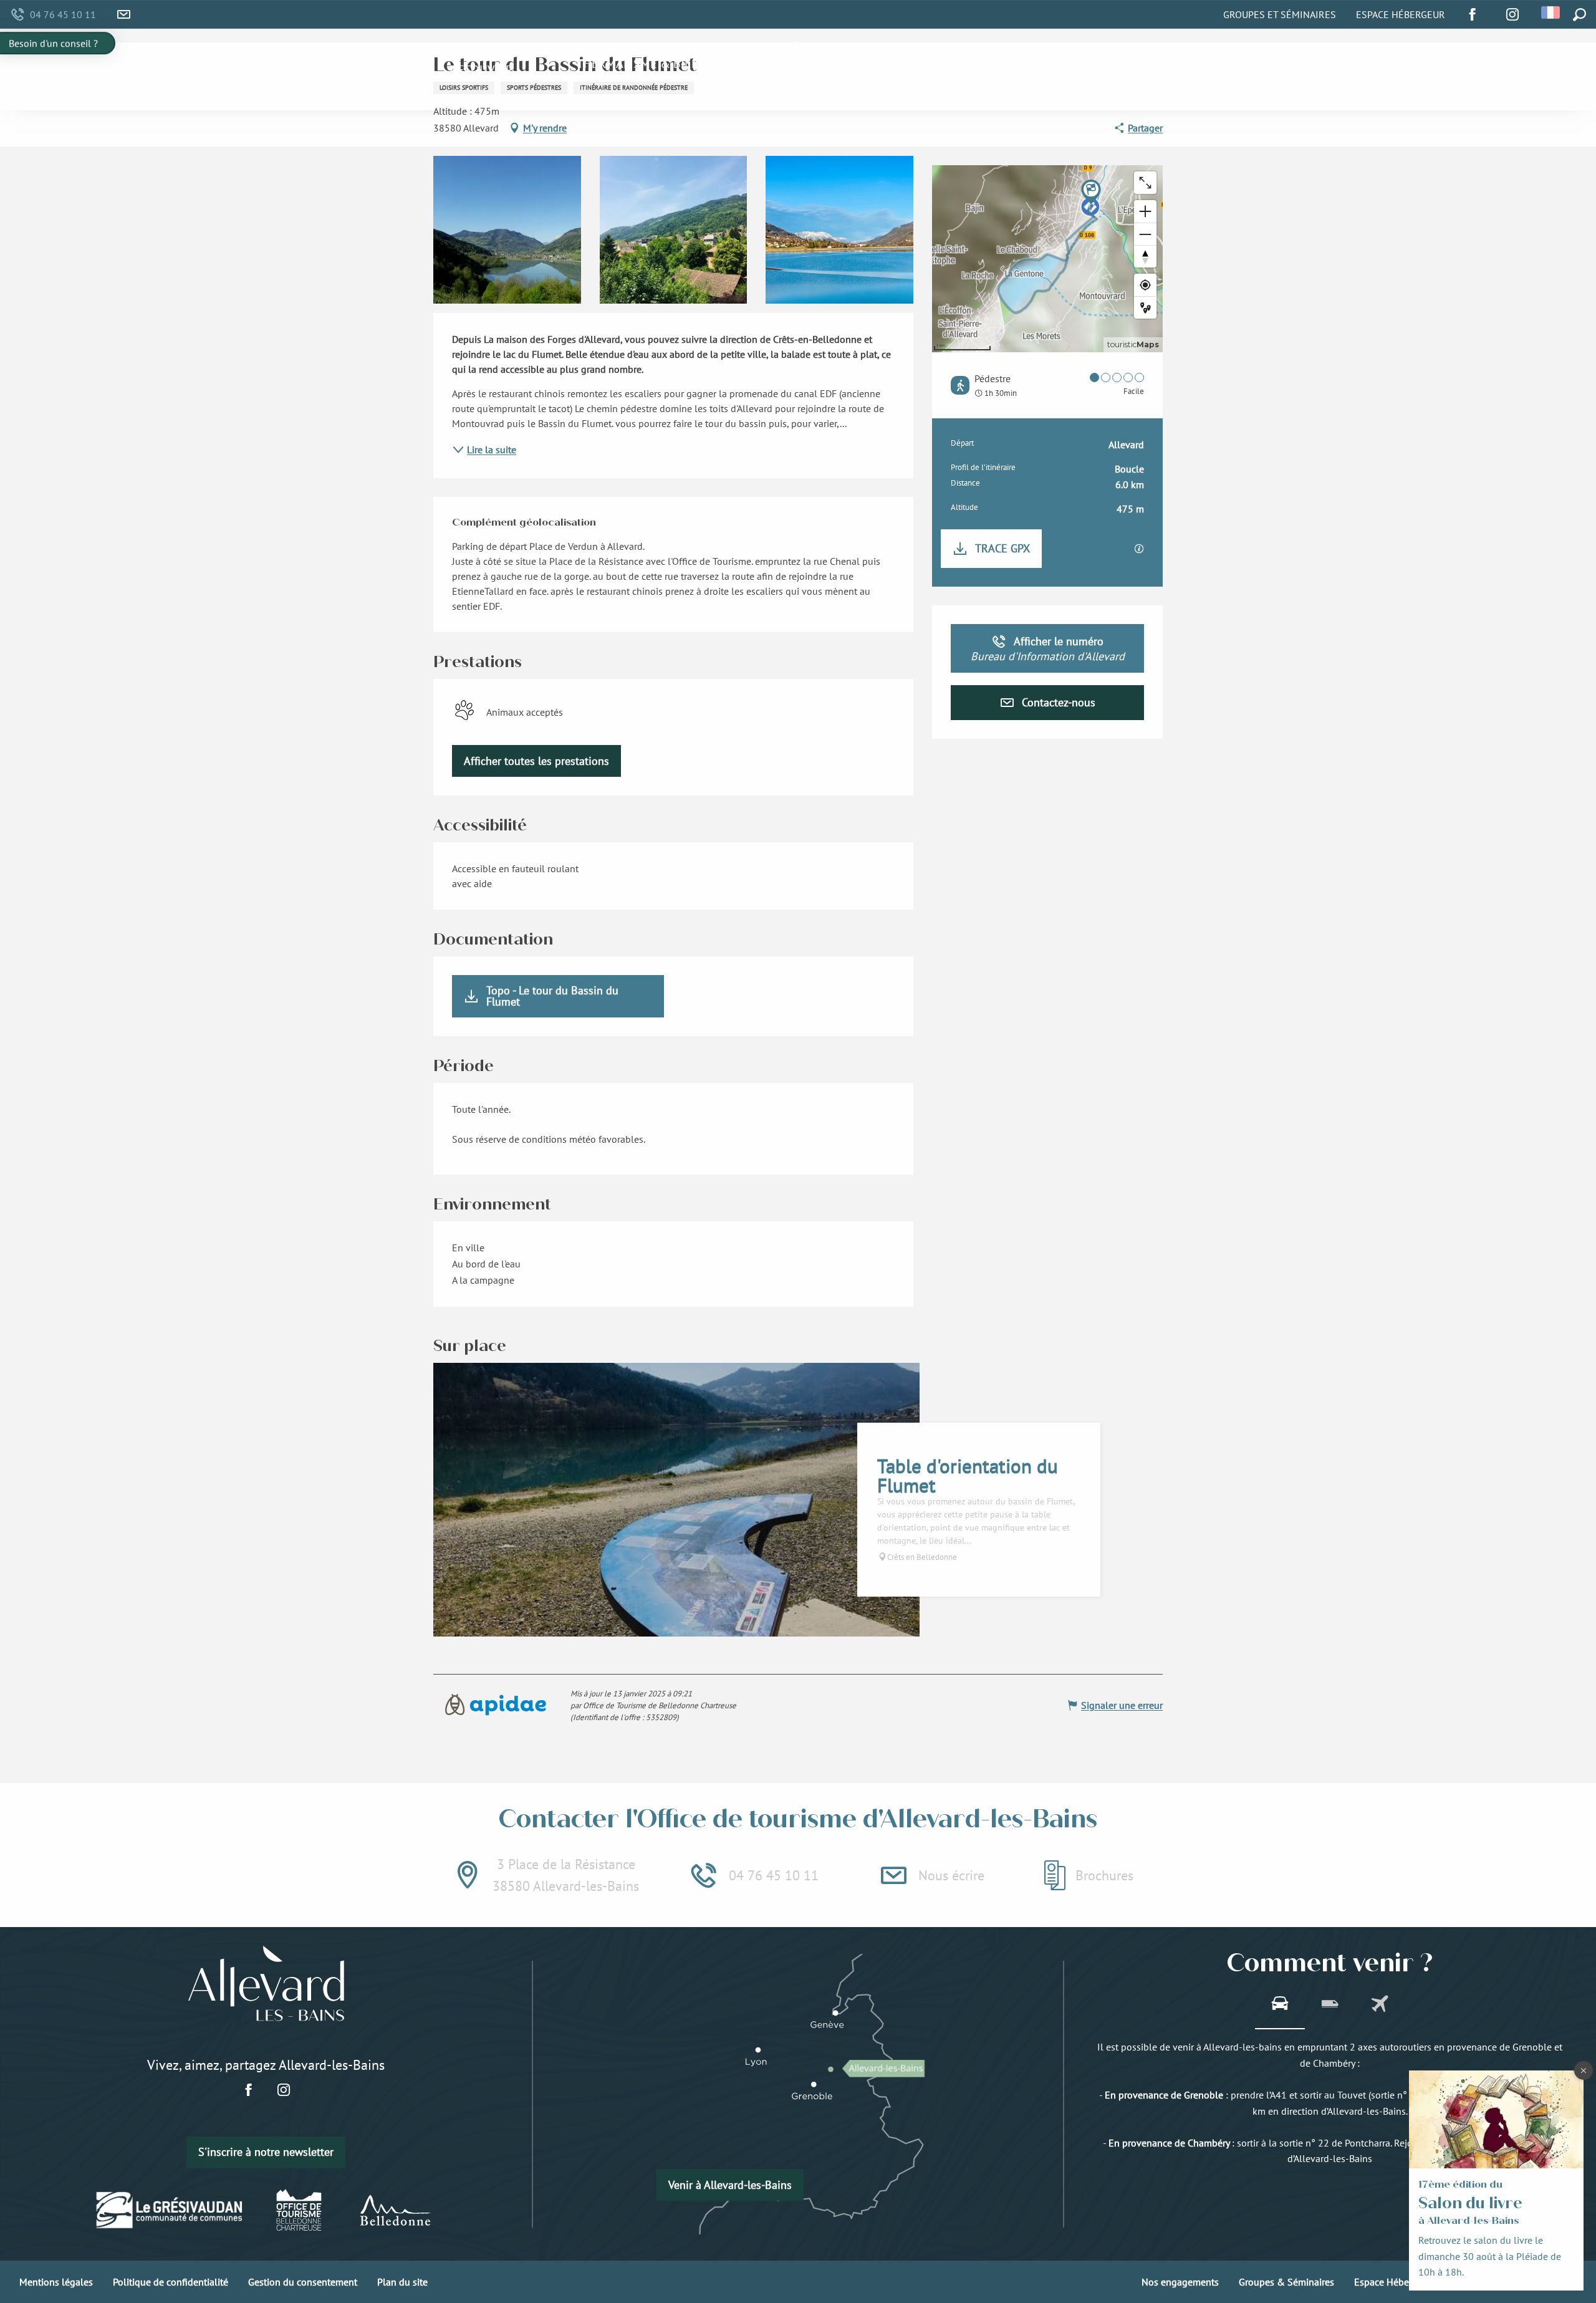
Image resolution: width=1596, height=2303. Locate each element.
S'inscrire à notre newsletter (266, 2152)
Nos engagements (1180, 2282)
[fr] (1551, 12)
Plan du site (402, 2282)
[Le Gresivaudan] (170, 2210)
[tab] (1280, 2005)
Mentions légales (56, 2282)
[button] (1551, 12)
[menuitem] (481, 70)
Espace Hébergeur (1401, 14)
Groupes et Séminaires (1280, 14)
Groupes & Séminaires (1286, 2282)
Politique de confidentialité (171, 2282)
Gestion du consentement (303, 2282)
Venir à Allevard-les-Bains (730, 2185)
